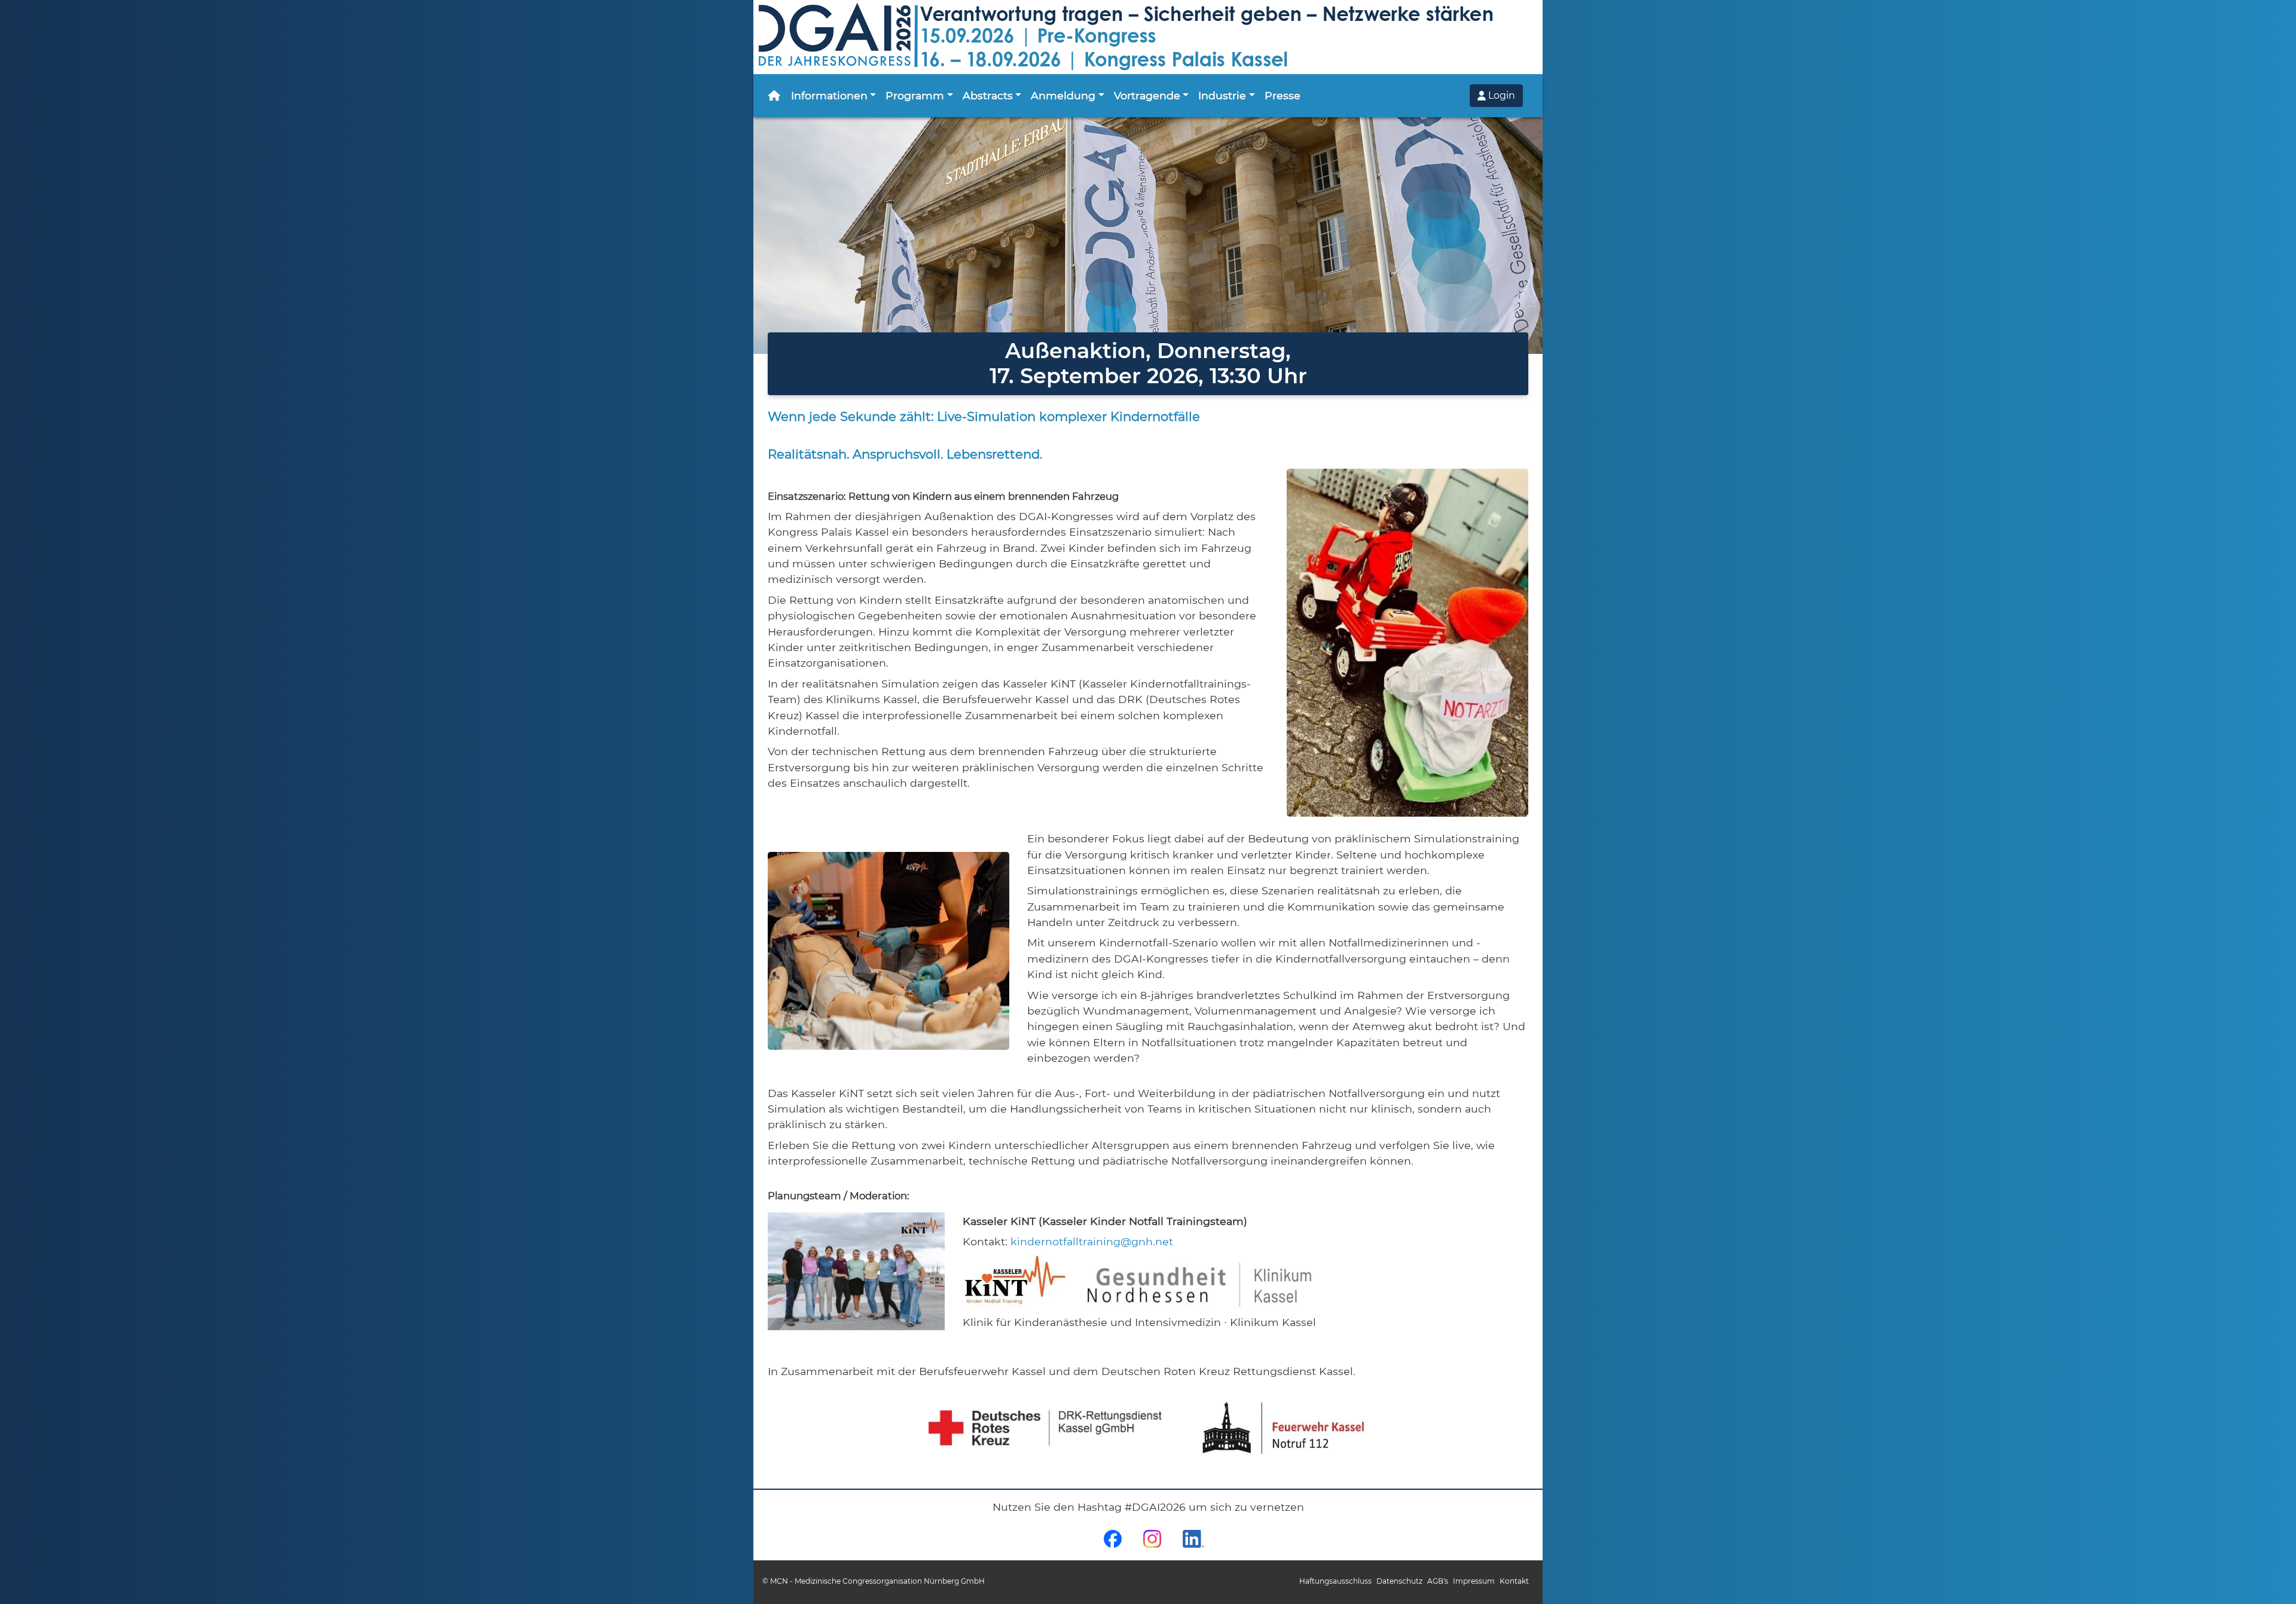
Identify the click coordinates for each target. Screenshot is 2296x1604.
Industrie (1222, 95)
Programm (915, 95)
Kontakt (1514, 1581)
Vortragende (1147, 95)
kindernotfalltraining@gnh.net (1092, 1241)
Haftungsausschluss (1335, 1581)
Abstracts (988, 95)
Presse (1283, 95)
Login (1500, 95)
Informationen (829, 95)
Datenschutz (1399, 1581)
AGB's (1438, 1581)
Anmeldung (1063, 95)
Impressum (1474, 1581)
